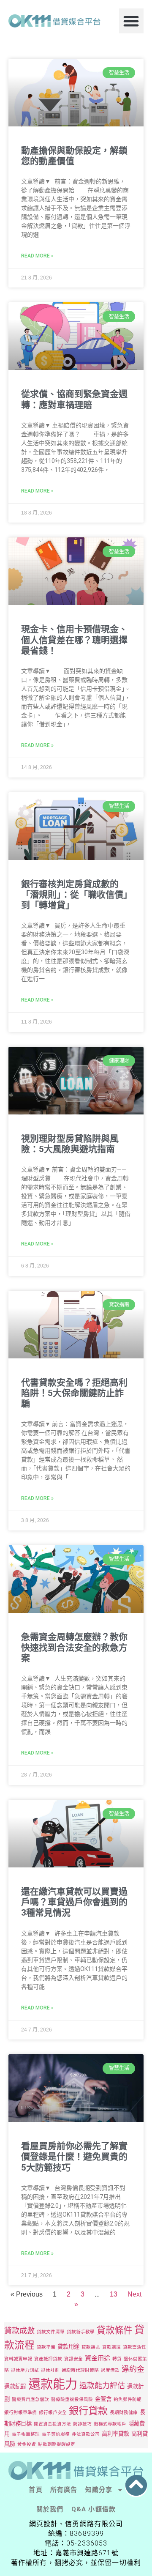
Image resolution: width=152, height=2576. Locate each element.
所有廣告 (64, 2490)
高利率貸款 (115, 2434)
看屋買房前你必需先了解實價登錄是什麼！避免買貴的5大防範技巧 (74, 2157)
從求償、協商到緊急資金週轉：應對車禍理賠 (74, 399)
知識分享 (99, 2490)
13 (114, 2294)
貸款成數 (19, 2330)
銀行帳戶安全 (53, 2413)
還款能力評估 (102, 2385)
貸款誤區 (91, 2347)
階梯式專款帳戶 (110, 2424)
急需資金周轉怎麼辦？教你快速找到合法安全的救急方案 (74, 1648)
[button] (132, 21)
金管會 (103, 2399)
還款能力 (53, 2384)
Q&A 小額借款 (94, 2509)
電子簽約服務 (56, 2434)
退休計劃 (50, 2370)
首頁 (35, 2490)
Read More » (37, 256)
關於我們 (50, 2509)
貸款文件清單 (51, 2332)
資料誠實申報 (18, 2359)
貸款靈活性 (134, 2347)
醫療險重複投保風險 (72, 2399)
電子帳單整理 (26, 2434)
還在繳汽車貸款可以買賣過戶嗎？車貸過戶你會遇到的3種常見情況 (74, 1902)
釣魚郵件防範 (128, 2399)
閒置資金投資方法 (52, 2424)
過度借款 (110, 2370)
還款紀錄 (15, 2386)
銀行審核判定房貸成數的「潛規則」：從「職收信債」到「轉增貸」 (75, 895)
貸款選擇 (111, 2347)
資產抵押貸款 (48, 2359)
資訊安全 (73, 2359)
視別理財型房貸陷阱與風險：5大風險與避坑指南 (70, 1144)
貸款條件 (114, 2330)
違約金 (133, 2369)
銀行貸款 (88, 2411)
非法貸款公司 (86, 2434)
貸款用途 (68, 2346)
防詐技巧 (82, 2424)
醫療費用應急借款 (30, 2399)
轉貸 (117, 2359)
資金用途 (98, 2358)
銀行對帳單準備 (20, 2413)
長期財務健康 (124, 2413)
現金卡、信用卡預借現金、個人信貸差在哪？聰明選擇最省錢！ (74, 640)
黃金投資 (27, 2444)
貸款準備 (46, 2347)
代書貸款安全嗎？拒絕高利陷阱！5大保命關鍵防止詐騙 (74, 1393)
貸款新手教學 (81, 2332)
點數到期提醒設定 (57, 2444)
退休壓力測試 (25, 2370)
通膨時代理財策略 (80, 2370)
